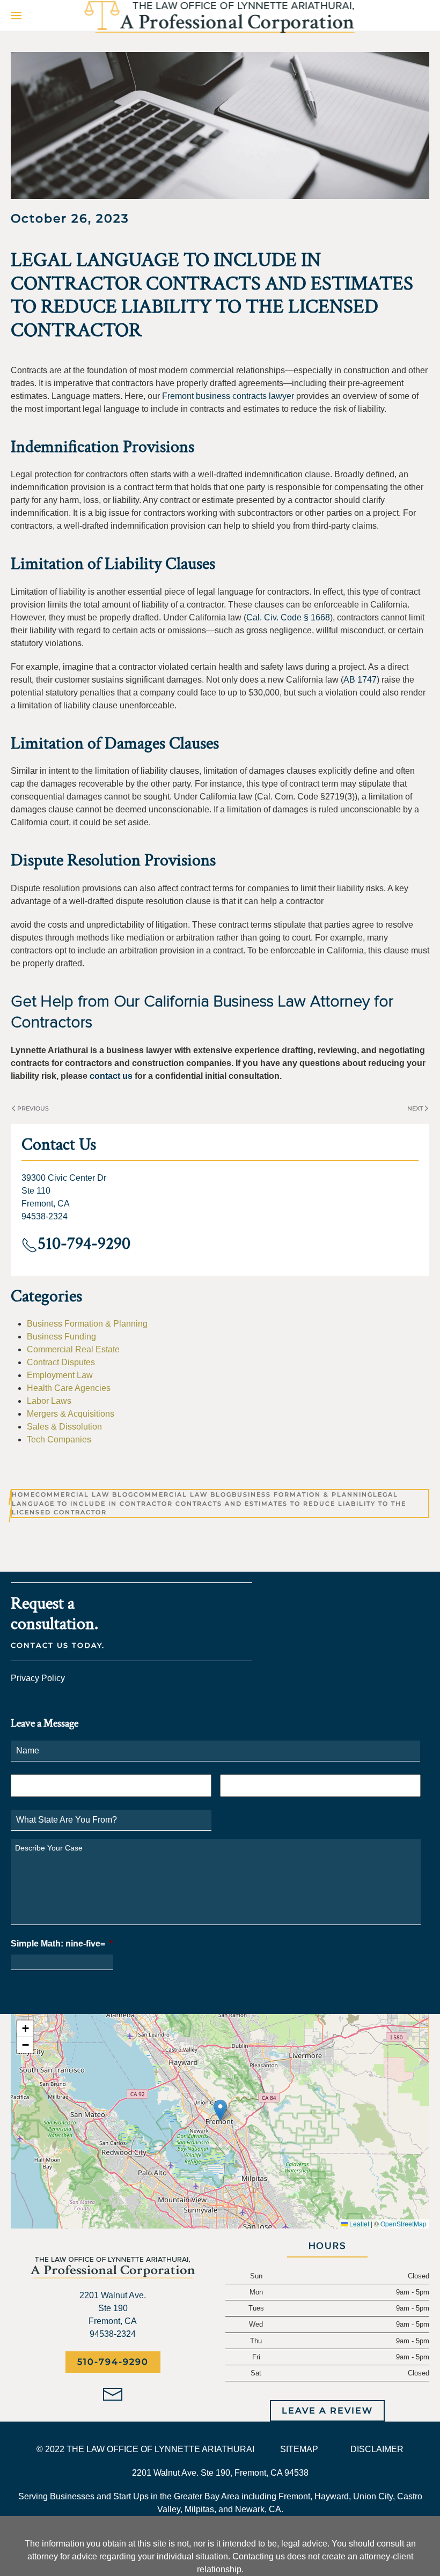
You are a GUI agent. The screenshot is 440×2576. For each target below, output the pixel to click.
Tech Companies (59, 1439)
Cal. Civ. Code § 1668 (288, 617)
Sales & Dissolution (64, 1427)
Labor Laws (49, 1401)
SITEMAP (299, 2449)
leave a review (327, 2411)
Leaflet (358, 2223)
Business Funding (61, 1337)
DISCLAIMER (377, 2449)
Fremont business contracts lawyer (228, 396)
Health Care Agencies (69, 1388)
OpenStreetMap (404, 2223)
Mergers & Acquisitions (71, 1414)
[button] (16, 15)
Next (415, 1108)
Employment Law (60, 1375)
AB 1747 (360, 680)
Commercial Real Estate (73, 1349)
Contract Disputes (61, 1362)
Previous (33, 1108)
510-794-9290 (113, 2362)
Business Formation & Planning (87, 1324)
